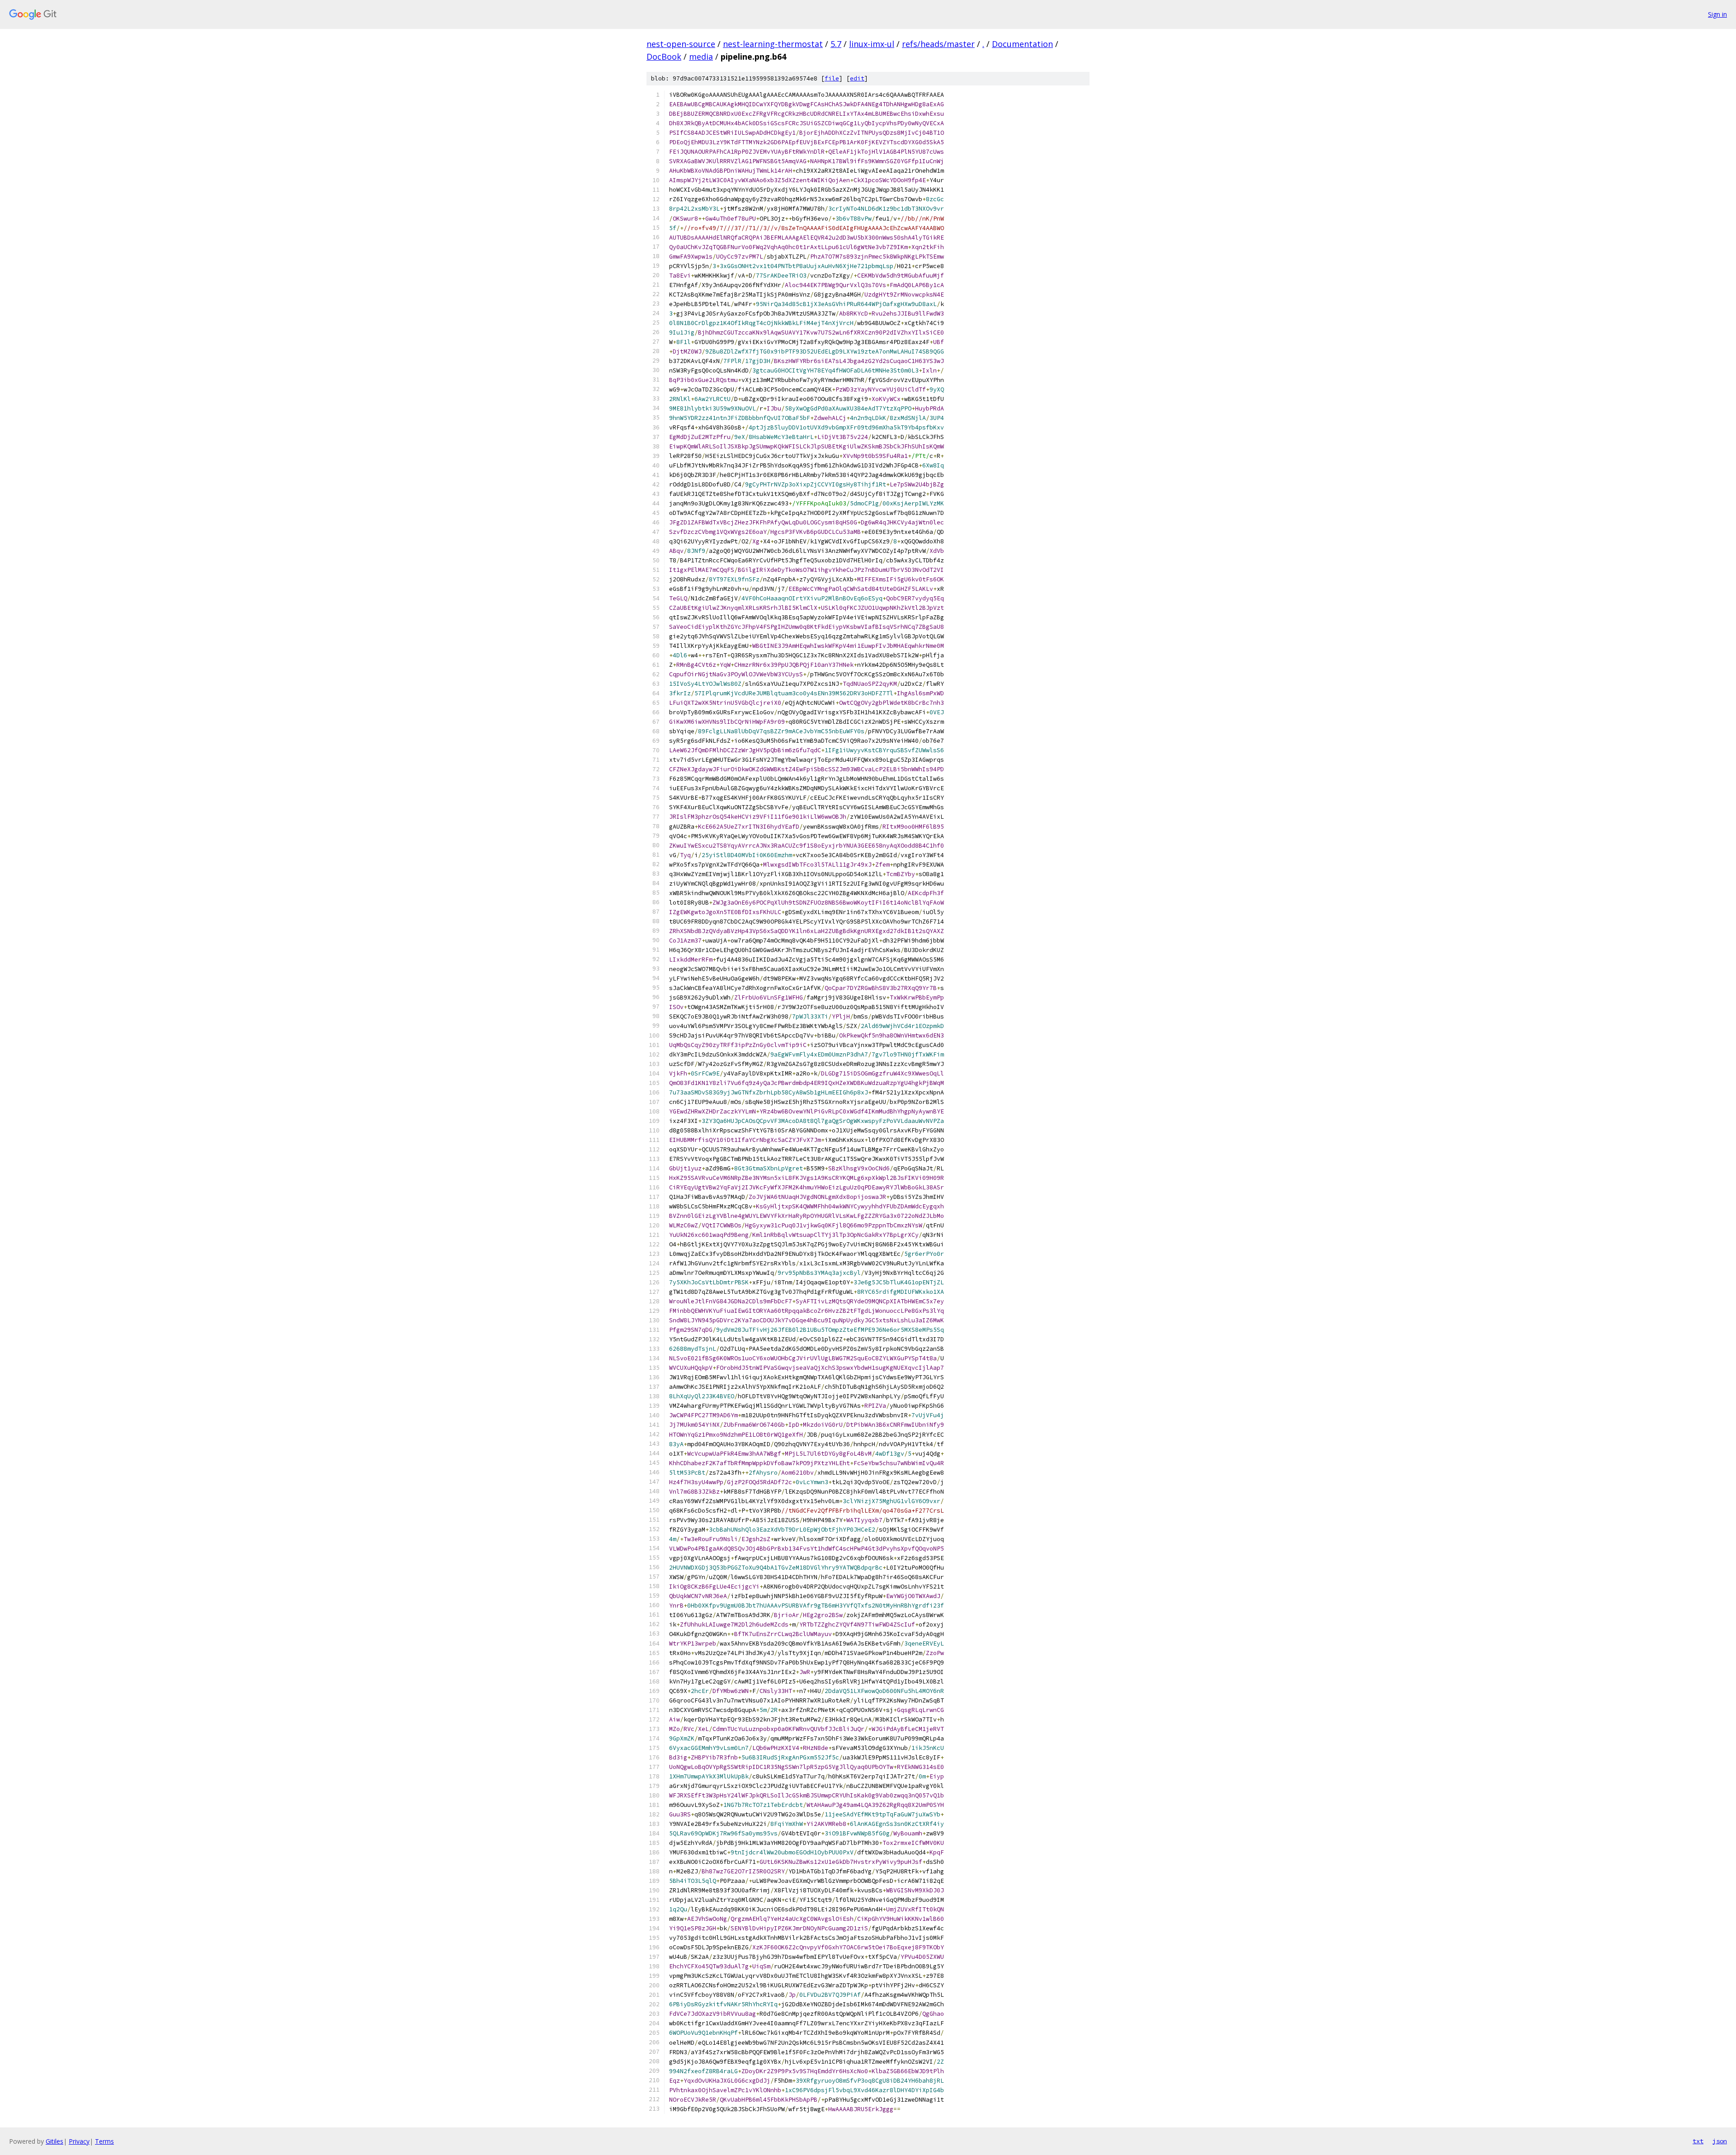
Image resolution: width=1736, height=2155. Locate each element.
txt (1698, 2141)
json (1720, 2141)
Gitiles (54, 2141)
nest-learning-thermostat (773, 44)
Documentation (1022, 44)
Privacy (79, 2141)
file (832, 78)
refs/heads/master (938, 44)
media (701, 57)
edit (857, 78)
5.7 (836, 44)
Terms (104, 2141)
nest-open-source (681, 44)
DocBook (664, 57)
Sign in (1717, 14)
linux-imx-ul (872, 44)
